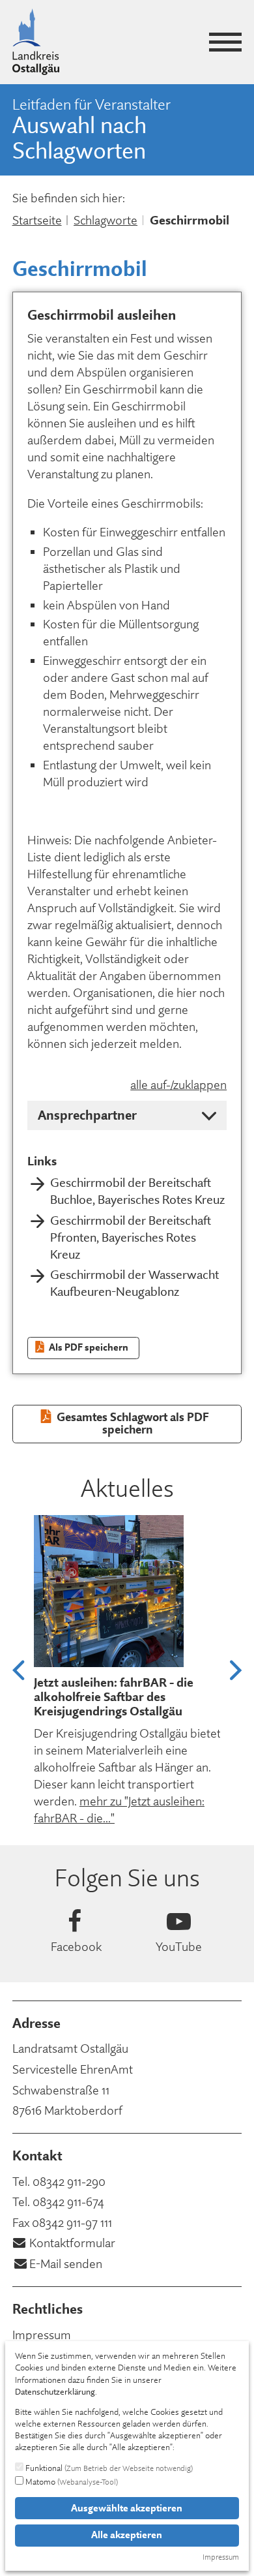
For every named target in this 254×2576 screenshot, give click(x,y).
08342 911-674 (68, 2202)
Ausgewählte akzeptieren (127, 2508)
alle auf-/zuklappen (178, 1085)
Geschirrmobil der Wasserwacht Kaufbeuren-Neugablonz (134, 1283)
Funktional (108, 2468)
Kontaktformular (72, 2243)
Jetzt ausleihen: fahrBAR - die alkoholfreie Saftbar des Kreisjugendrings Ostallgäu (114, 1697)
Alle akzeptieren (127, 2535)
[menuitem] (127, 2335)
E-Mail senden (66, 2264)
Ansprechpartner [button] (87, 1115)
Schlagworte (106, 220)
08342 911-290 (69, 2182)
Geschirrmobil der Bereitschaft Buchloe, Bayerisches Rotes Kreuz (137, 1191)
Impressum (42, 2335)
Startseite (37, 220)
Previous (18, 1671)
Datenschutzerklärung (55, 2391)
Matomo (71, 2481)
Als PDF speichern (88, 1347)
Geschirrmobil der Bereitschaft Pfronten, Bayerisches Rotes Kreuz (131, 1237)
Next (236, 1671)
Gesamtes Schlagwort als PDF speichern (132, 1423)
